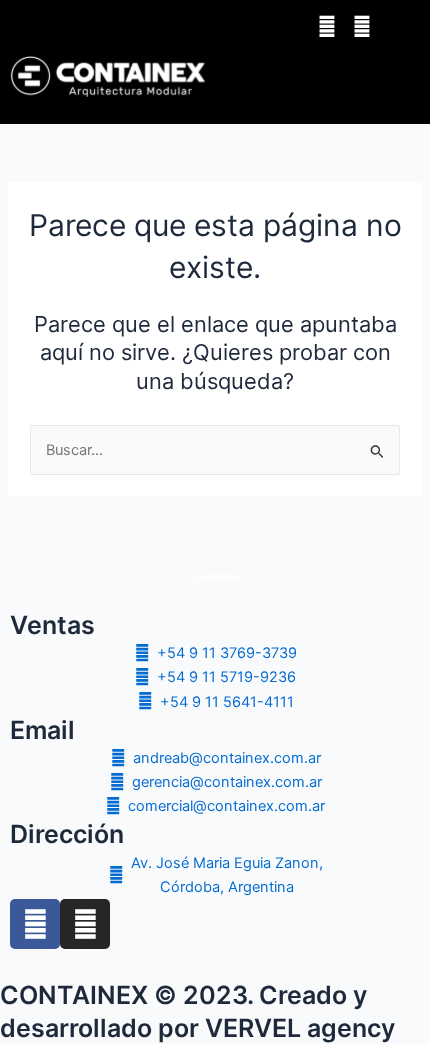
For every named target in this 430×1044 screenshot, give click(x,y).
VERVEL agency (300, 1028)
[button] (359, 76)
